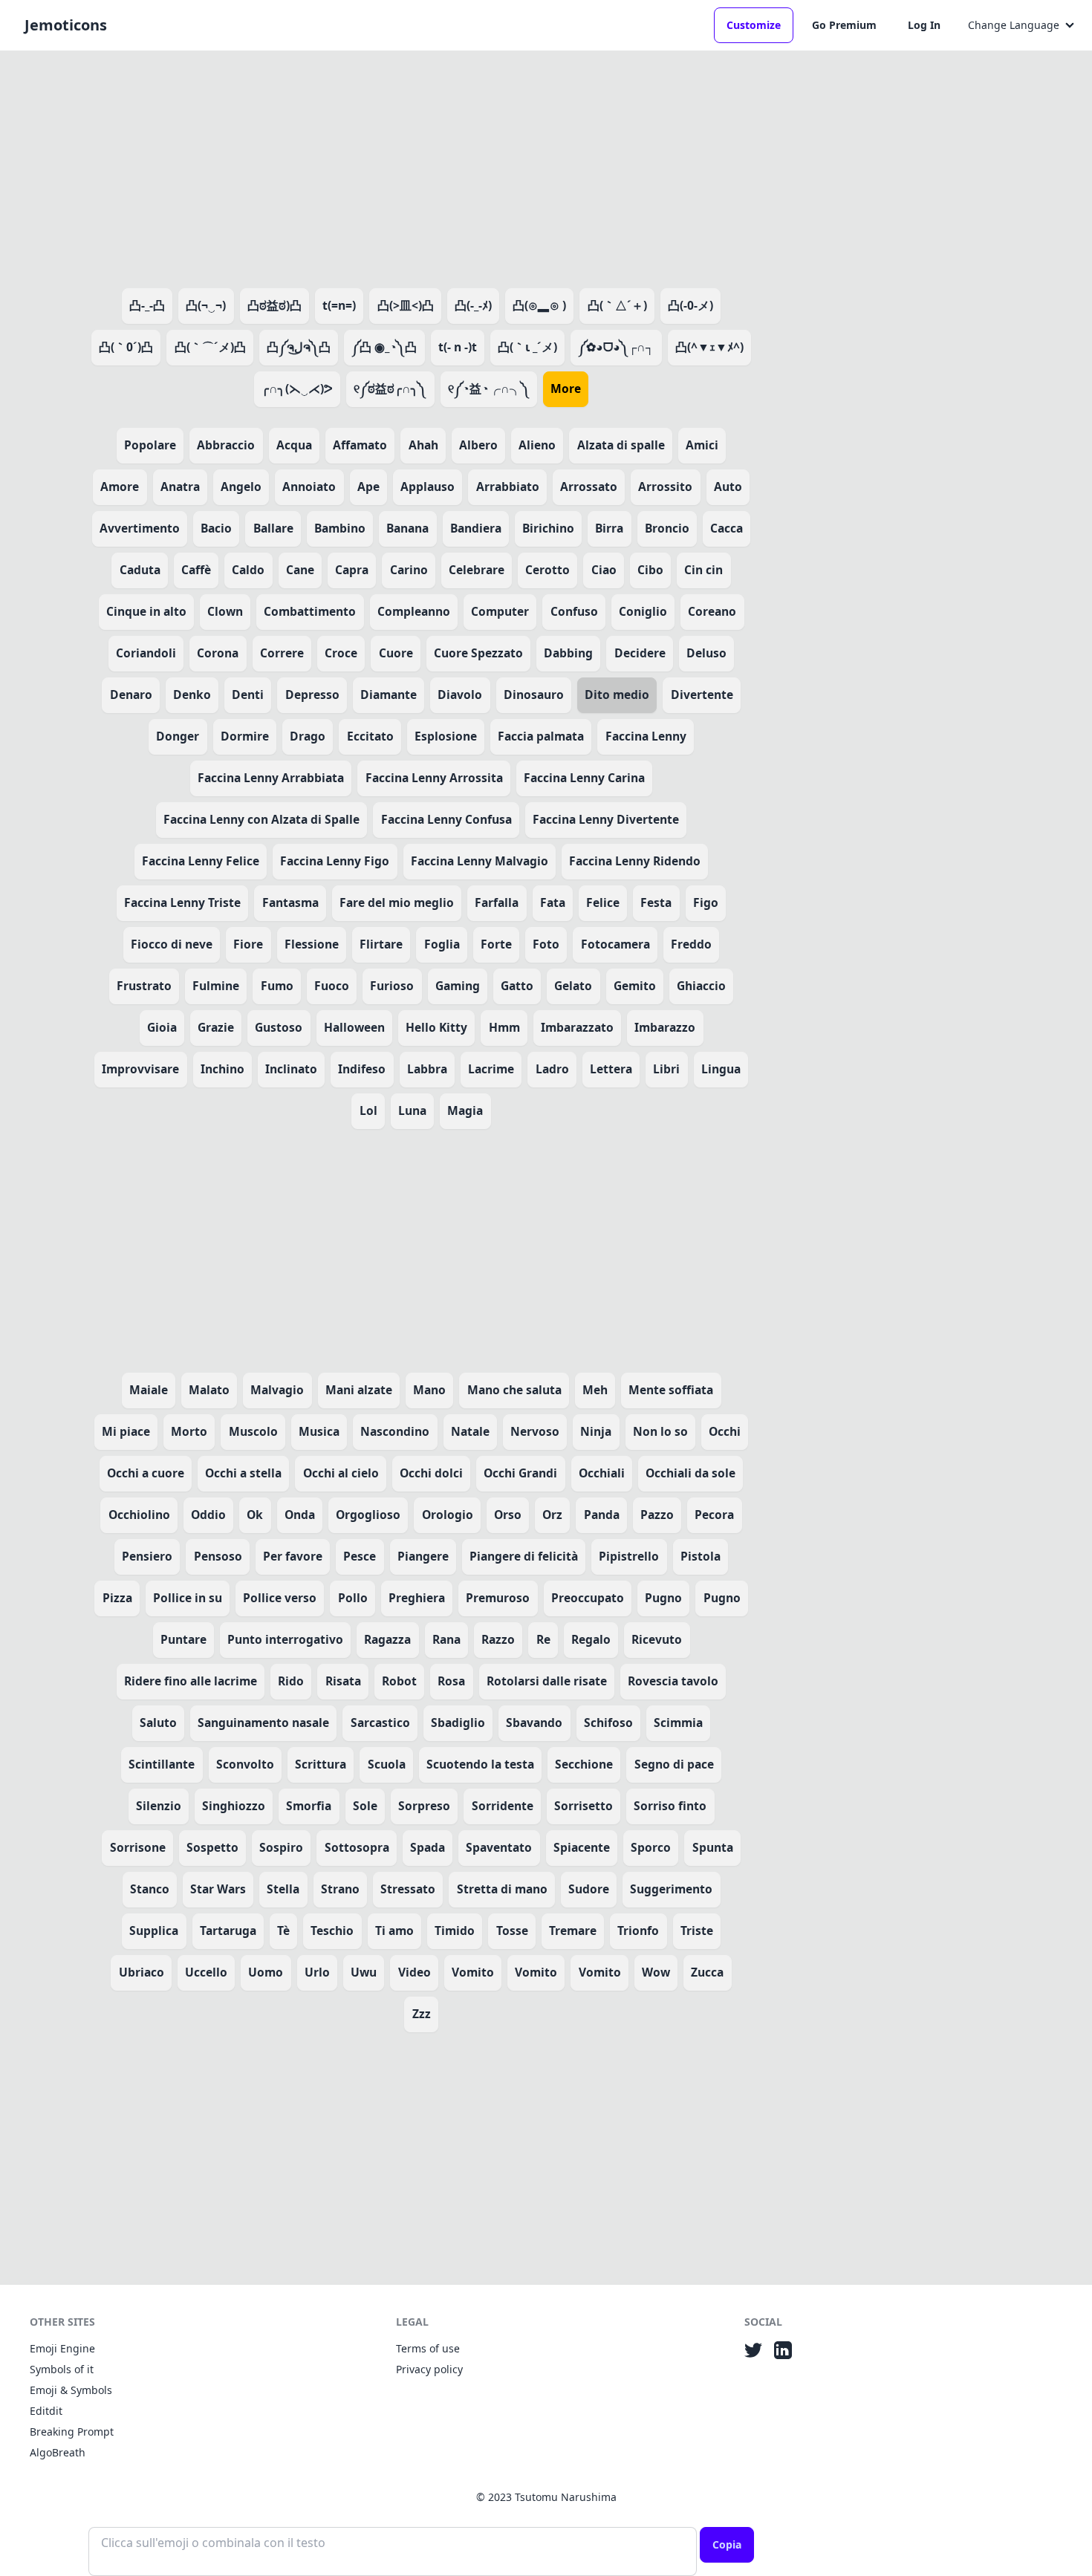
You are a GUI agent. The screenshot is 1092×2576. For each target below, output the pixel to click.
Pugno (663, 1598)
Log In (924, 25)
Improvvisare (140, 1069)
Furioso (392, 986)
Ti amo (394, 1931)
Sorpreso (424, 1806)
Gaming (458, 986)
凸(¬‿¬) (206, 305)
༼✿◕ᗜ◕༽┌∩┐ (616, 347)
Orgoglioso (368, 1515)
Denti (248, 695)
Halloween (354, 1027)
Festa (656, 902)
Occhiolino (139, 1515)
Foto (546, 944)
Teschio (332, 1931)
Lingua (721, 1069)
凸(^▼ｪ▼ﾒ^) (709, 347)
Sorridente (503, 1806)
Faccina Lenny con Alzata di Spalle (261, 819)
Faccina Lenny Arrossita (434, 778)
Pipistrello (629, 1556)
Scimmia (678, 1723)
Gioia (162, 1027)
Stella (283, 1889)
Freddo (691, 944)
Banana (407, 528)
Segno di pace (674, 1764)
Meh (595, 1390)
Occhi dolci (431, 1473)
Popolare (150, 445)
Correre (282, 653)
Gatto (517, 986)
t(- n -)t (458, 347)
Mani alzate (359, 1390)
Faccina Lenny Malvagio (480, 861)
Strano (340, 1889)
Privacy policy (429, 2369)
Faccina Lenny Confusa (446, 819)
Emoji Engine (62, 2348)
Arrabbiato (508, 487)
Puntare (183, 1639)
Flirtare (381, 944)
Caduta (140, 570)
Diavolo (460, 695)
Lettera (611, 1069)
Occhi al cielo (341, 1473)
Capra (352, 570)
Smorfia (309, 1806)
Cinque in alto (146, 611)
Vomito (473, 1972)
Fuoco (332, 986)
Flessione (312, 944)
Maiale (149, 1390)
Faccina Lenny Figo (335, 861)
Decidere (640, 653)
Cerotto (547, 570)
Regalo (591, 1639)
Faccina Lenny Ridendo (635, 861)
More (566, 388)
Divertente (702, 695)
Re (543, 1639)
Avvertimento (140, 528)
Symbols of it (62, 2369)
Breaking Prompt (72, 2432)
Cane (300, 570)
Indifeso (362, 1069)
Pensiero (147, 1556)
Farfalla (497, 902)
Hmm (504, 1027)
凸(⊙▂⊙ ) (539, 305)
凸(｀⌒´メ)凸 (210, 347)
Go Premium (844, 25)
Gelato (573, 986)
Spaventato (499, 1847)
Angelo (241, 487)
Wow (656, 1972)
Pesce (360, 1556)
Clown (225, 611)
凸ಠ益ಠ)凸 (274, 305)
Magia (465, 1110)
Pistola (701, 1556)
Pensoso (218, 1556)
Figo (706, 902)
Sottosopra (357, 1847)
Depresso (312, 695)
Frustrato (144, 986)
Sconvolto (245, 1764)
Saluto (158, 1723)
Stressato (408, 1889)
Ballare (273, 528)
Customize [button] (754, 25)
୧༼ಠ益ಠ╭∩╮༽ (390, 388)
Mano (429, 1390)
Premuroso (498, 1598)
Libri (666, 1069)
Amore (120, 487)
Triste (697, 1931)
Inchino (222, 1069)
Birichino (548, 528)
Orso (508, 1515)
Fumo (277, 986)
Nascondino (395, 1431)
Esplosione (446, 736)
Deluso (706, 653)
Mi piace (126, 1431)
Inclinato (291, 1069)
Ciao (604, 570)
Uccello (206, 1972)
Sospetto (212, 1847)
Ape (368, 487)
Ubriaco (142, 1972)
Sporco (651, 1847)
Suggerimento (671, 1889)
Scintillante (162, 1764)
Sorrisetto (584, 1806)
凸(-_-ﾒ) (473, 305)
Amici (702, 445)
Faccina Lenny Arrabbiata (271, 778)
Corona (218, 653)
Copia (727, 2544)
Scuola (387, 1764)
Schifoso (608, 1723)
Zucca (707, 1972)
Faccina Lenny (646, 736)
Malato (209, 1390)
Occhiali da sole (690, 1473)
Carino (409, 570)
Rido (291, 1681)
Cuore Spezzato (478, 653)
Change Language (1014, 25)
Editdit (46, 2411)
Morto (189, 1431)
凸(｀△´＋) (617, 305)
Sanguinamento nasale (263, 1723)
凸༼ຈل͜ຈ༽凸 (299, 347)
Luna (412, 1110)
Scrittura (321, 1764)
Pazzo (657, 1515)
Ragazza (387, 1639)
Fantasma (290, 902)
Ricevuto (657, 1639)
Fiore (248, 944)
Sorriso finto (670, 1806)
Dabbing (568, 653)
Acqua (294, 445)
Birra (609, 528)
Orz (552, 1515)
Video (415, 1972)
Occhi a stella (243, 1473)
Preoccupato (588, 1598)
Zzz (422, 2014)
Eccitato (370, 736)
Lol (368, 1110)
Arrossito (665, 487)
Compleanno (414, 611)
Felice (603, 902)
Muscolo (253, 1431)
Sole (365, 1806)
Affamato (360, 445)
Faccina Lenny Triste (182, 902)
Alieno (537, 445)
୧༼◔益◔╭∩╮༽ (489, 388)
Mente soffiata (671, 1390)
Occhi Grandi (520, 1473)
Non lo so (660, 1431)
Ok (255, 1515)
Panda (602, 1515)
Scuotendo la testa (480, 1764)
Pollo (353, 1598)
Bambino (340, 528)
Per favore (293, 1556)
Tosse (512, 1931)
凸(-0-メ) (690, 305)
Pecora (714, 1515)
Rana (446, 1639)
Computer (500, 611)
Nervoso (535, 1431)
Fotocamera (615, 944)
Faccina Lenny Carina (584, 778)
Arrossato (589, 487)
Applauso (428, 487)
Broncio (667, 528)
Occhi (725, 1431)
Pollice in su (188, 1598)
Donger (178, 736)
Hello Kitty (436, 1027)
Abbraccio (226, 445)
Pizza (117, 1598)
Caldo (248, 570)
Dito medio (617, 695)
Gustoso (279, 1027)
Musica (319, 1431)
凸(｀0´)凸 (126, 347)
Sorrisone (138, 1847)
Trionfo (638, 1931)
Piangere (423, 1556)
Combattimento (310, 611)
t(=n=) (339, 305)
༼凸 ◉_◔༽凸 (384, 347)
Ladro (552, 1069)
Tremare (573, 1931)
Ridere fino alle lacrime (191, 1681)
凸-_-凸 (147, 305)
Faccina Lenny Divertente (606, 819)
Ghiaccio (701, 986)
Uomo (266, 1972)
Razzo (498, 1639)
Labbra (427, 1069)
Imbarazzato (577, 1027)
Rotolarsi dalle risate (547, 1681)
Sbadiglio (458, 1723)
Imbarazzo (665, 1027)
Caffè (196, 570)
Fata (553, 902)
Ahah (423, 445)
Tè (283, 1931)
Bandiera (476, 528)
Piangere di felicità (524, 1556)
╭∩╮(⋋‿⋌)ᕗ (297, 388)
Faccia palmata (541, 736)
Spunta (713, 1847)
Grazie (216, 1027)
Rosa (451, 1681)
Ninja (596, 1431)
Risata (343, 1681)
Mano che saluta (514, 1390)
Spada (428, 1847)
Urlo (317, 1972)
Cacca (727, 528)
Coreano (712, 611)
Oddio (208, 1515)
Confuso (574, 611)
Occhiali (602, 1473)
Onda (300, 1515)
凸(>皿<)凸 (406, 305)
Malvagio (277, 1390)
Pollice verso (280, 1598)
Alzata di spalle (621, 445)
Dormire (245, 736)
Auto (728, 487)
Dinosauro (534, 695)
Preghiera (417, 1598)
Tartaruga (228, 1931)
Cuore (396, 653)
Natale (470, 1431)
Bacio (216, 528)
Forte (496, 944)
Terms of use (428, 2348)
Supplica (154, 1931)
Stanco (150, 1889)
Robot (399, 1681)
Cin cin (703, 570)
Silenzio (159, 1806)
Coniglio (643, 611)
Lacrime (491, 1069)
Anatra (180, 487)
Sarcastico (380, 1723)
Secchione (584, 1764)
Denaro (131, 695)
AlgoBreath (58, 2452)
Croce (341, 653)
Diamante (389, 695)
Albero (478, 445)
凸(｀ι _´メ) (527, 347)
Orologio (448, 1515)
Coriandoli (146, 653)
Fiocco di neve (172, 944)
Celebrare (477, 570)
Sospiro (281, 1847)
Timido (455, 1931)
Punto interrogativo (285, 1639)
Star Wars (218, 1889)
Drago (308, 736)
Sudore (589, 1889)
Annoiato (309, 487)
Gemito (635, 986)
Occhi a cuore (146, 1473)
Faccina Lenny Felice (201, 861)
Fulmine (216, 986)
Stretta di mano (502, 1889)
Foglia (442, 944)
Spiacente (582, 1847)
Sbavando (534, 1723)
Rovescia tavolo (673, 1681)
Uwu (364, 1972)
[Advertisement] (421, 166)
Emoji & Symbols (71, 2390)
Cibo (650, 570)
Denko (192, 695)
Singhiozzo (234, 1806)
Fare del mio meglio (397, 902)
